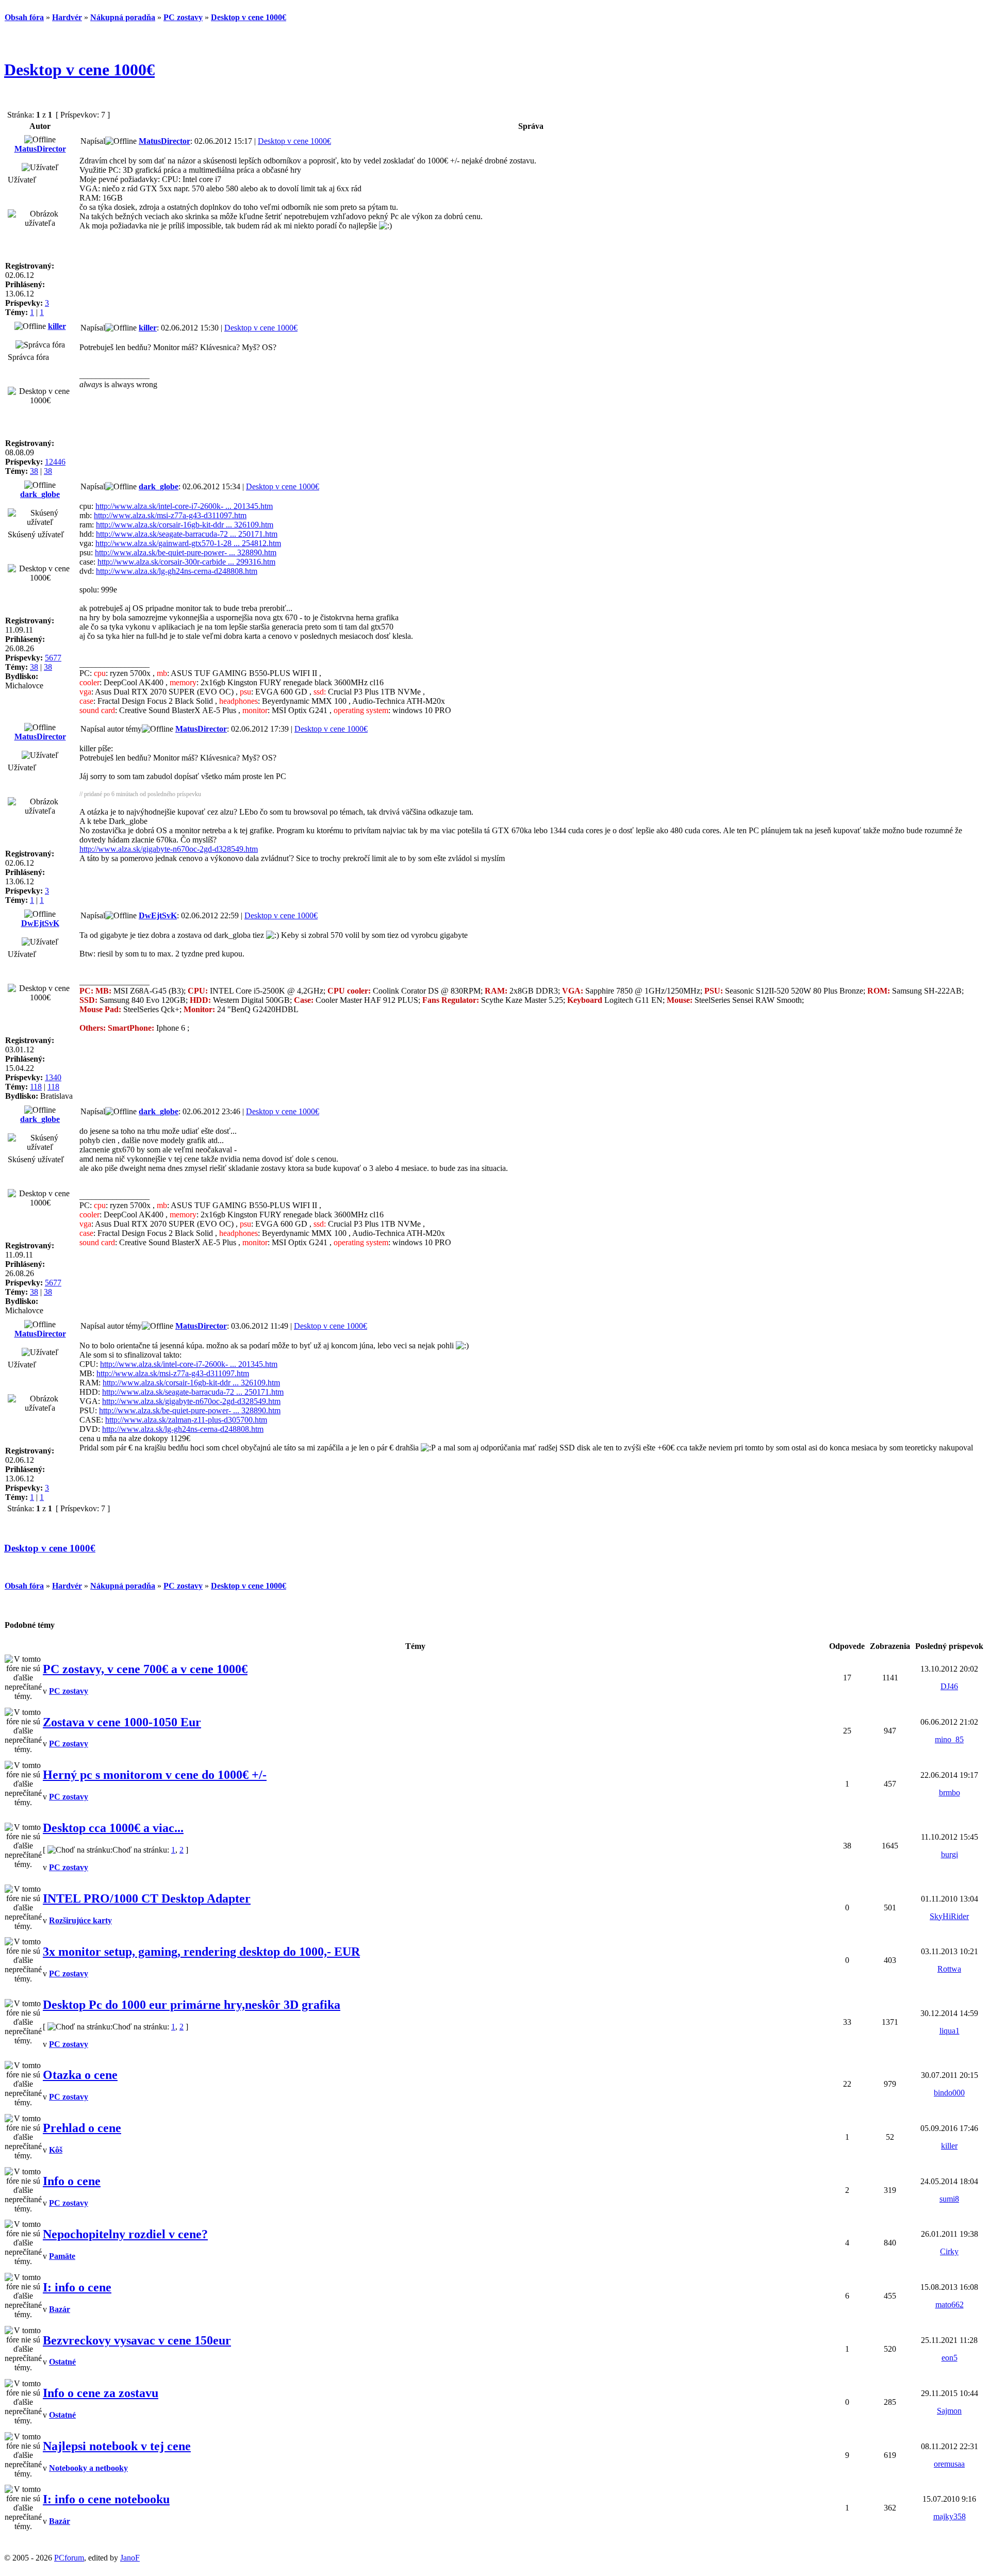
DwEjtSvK (40, 923)
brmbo (950, 1793)
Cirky (949, 2251)
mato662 (950, 2305)
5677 (53, 658)
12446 (55, 462)
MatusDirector (40, 149)
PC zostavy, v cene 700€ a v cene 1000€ (145, 1669)
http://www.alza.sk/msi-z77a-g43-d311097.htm (170, 515)
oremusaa (949, 2464)
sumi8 (949, 2199)
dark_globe (40, 494)
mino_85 (949, 1739)
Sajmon (949, 2411)
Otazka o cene (80, 2075)
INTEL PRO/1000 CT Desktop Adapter (147, 1898)
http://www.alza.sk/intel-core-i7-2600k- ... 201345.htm (184, 506)
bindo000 (949, 2093)
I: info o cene (77, 2287)
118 (36, 1087)
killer (57, 326)
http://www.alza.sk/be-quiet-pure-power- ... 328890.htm (186, 552)
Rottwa (949, 1969)
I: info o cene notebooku (106, 2499)
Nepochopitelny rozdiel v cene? (125, 2234)
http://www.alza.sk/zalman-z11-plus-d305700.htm (186, 1420)
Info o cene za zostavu (101, 2393)
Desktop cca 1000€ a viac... (113, 1828)
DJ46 (949, 1686)
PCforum (69, 2558)
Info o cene (72, 2181)
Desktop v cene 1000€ (79, 70)
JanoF (130, 2558)
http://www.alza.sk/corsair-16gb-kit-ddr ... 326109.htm (185, 525)
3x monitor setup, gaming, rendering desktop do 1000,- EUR (201, 1952)
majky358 (950, 2516)
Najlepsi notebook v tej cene (117, 2446)
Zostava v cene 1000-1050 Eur (122, 1722)
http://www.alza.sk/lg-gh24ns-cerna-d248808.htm (177, 571)
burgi (950, 1854)
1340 (53, 1077)
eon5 (950, 2358)
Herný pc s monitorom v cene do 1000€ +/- (155, 1775)
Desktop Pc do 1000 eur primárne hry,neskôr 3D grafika (192, 2005)
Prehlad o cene (82, 2128)
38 (34, 471)
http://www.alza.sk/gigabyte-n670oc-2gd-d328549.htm (169, 849)
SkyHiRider (949, 1916)
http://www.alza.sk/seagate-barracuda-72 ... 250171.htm (187, 534)
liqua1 (950, 2031)
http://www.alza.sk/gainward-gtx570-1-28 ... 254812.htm (188, 543)
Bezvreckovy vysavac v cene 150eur (137, 2340)
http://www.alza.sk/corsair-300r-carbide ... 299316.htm (186, 562)
